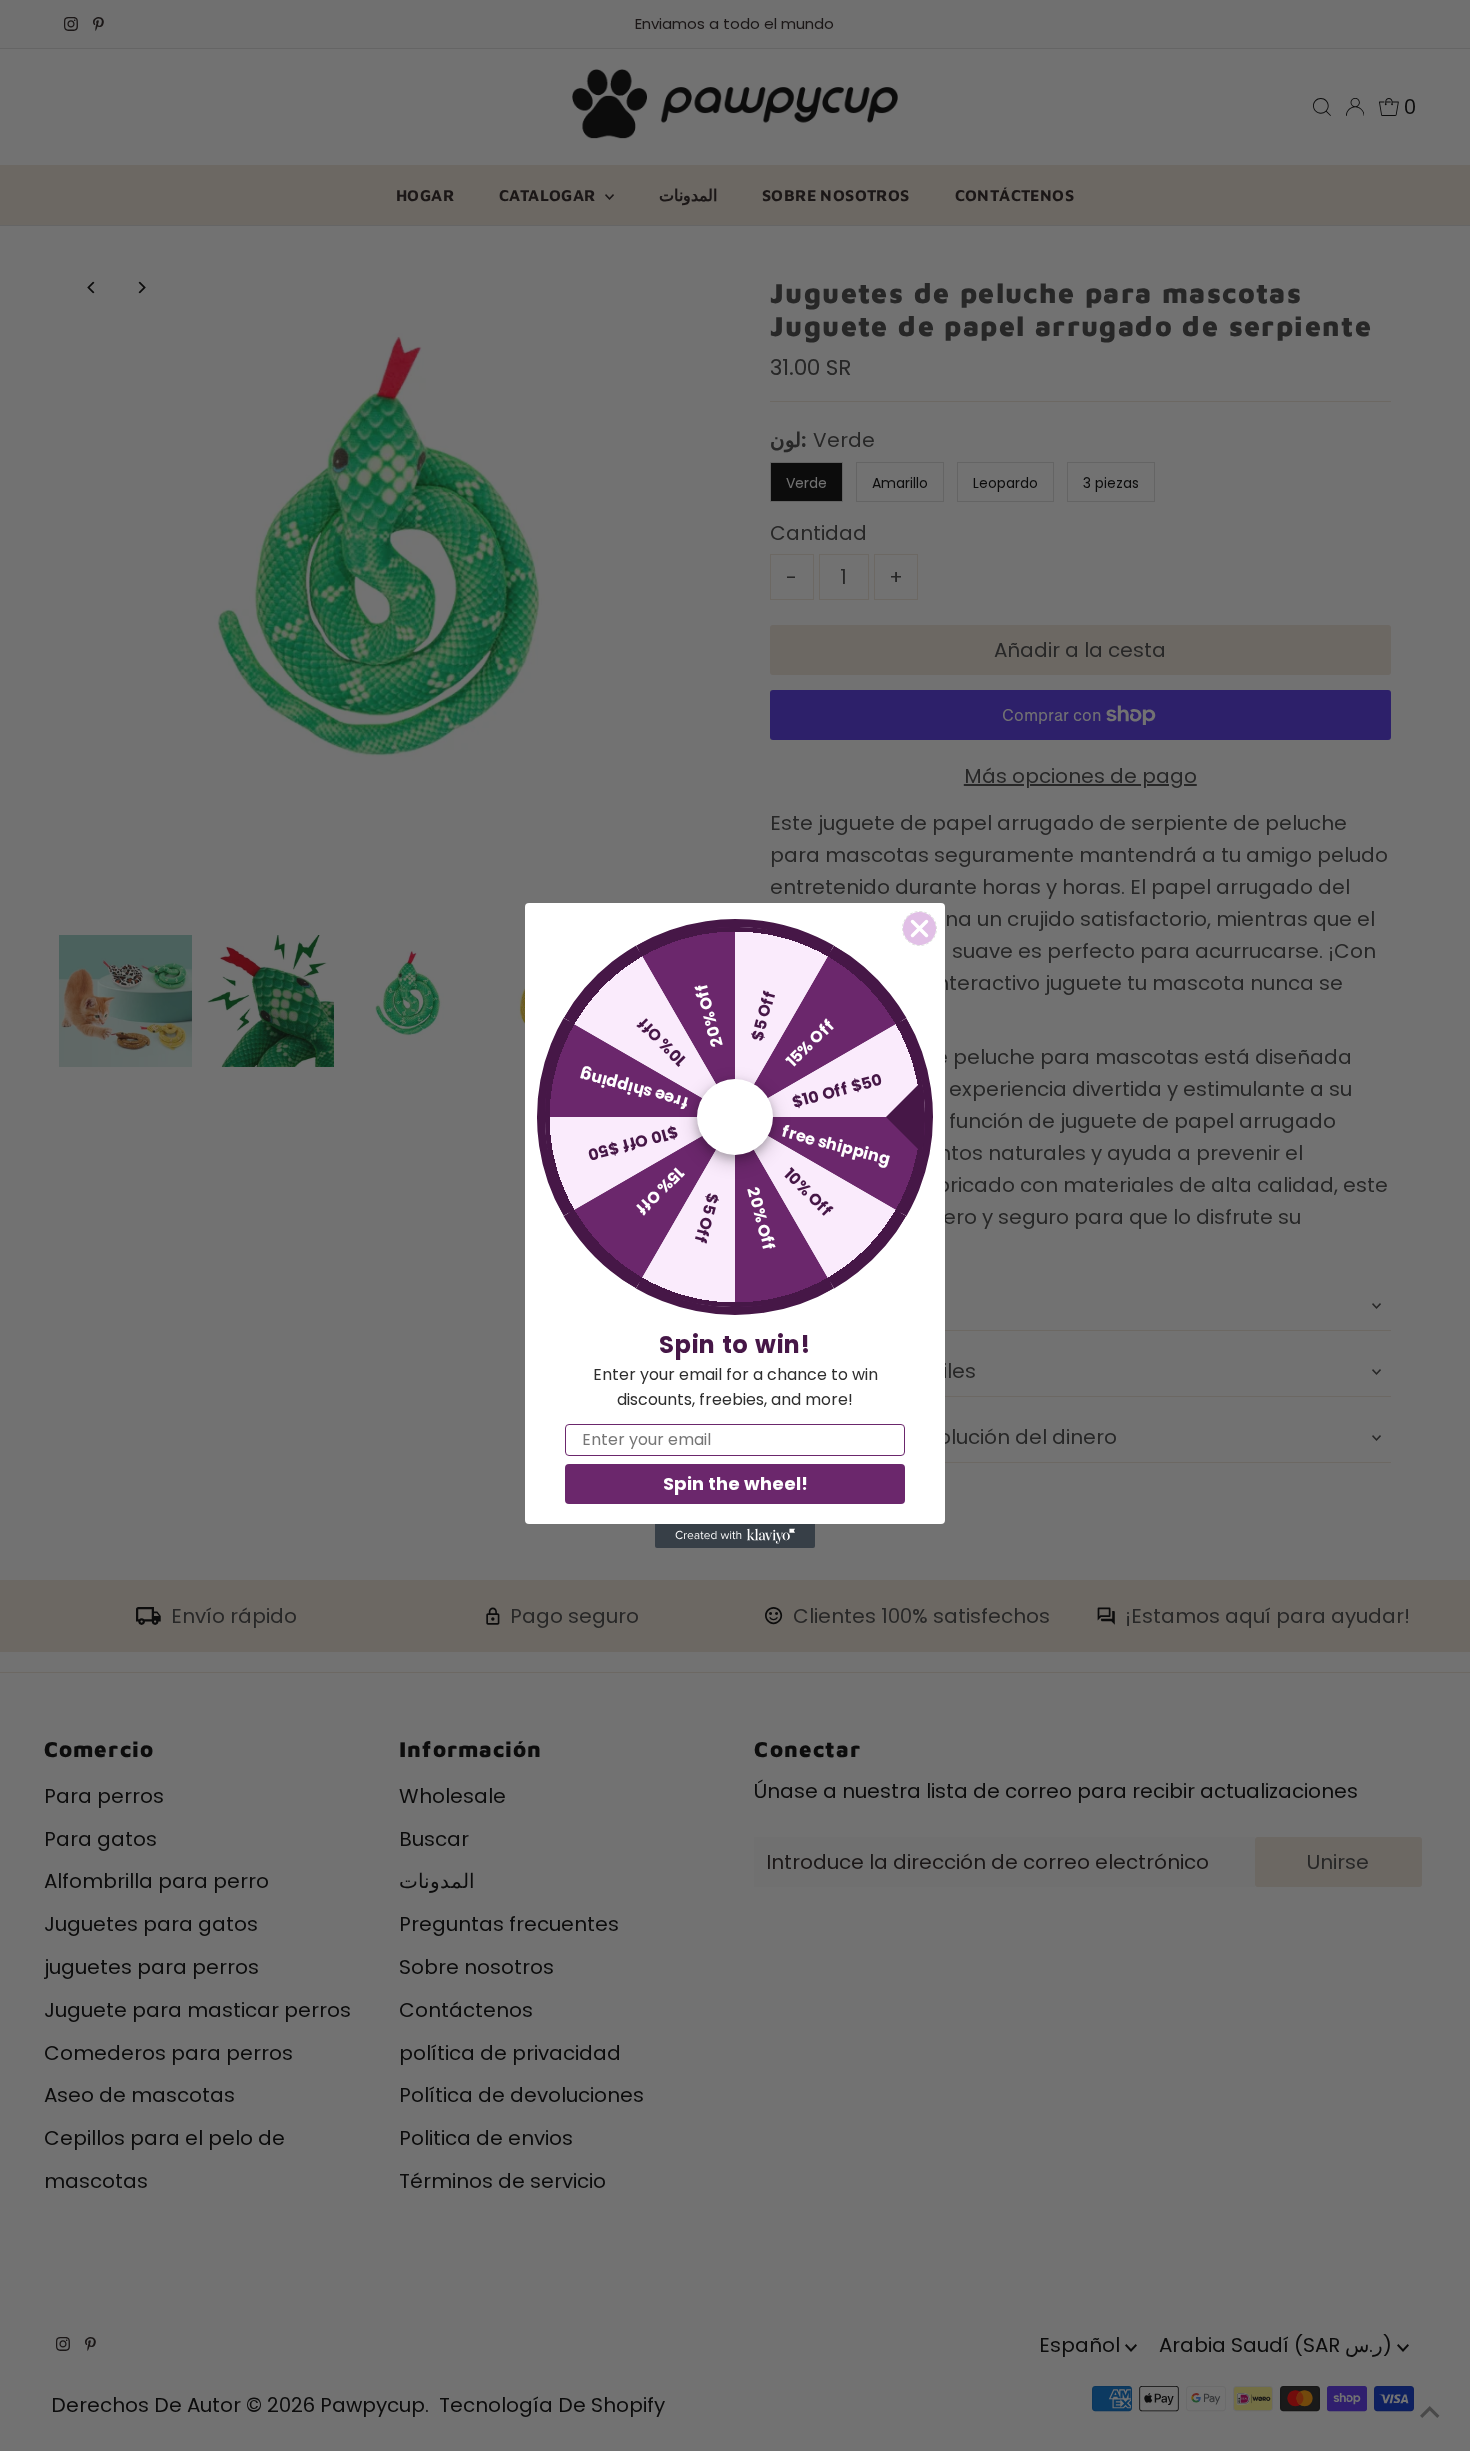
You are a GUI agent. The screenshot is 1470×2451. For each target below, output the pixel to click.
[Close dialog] (919, 928)
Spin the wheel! (735, 1483)
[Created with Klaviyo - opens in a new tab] (735, 1536)
